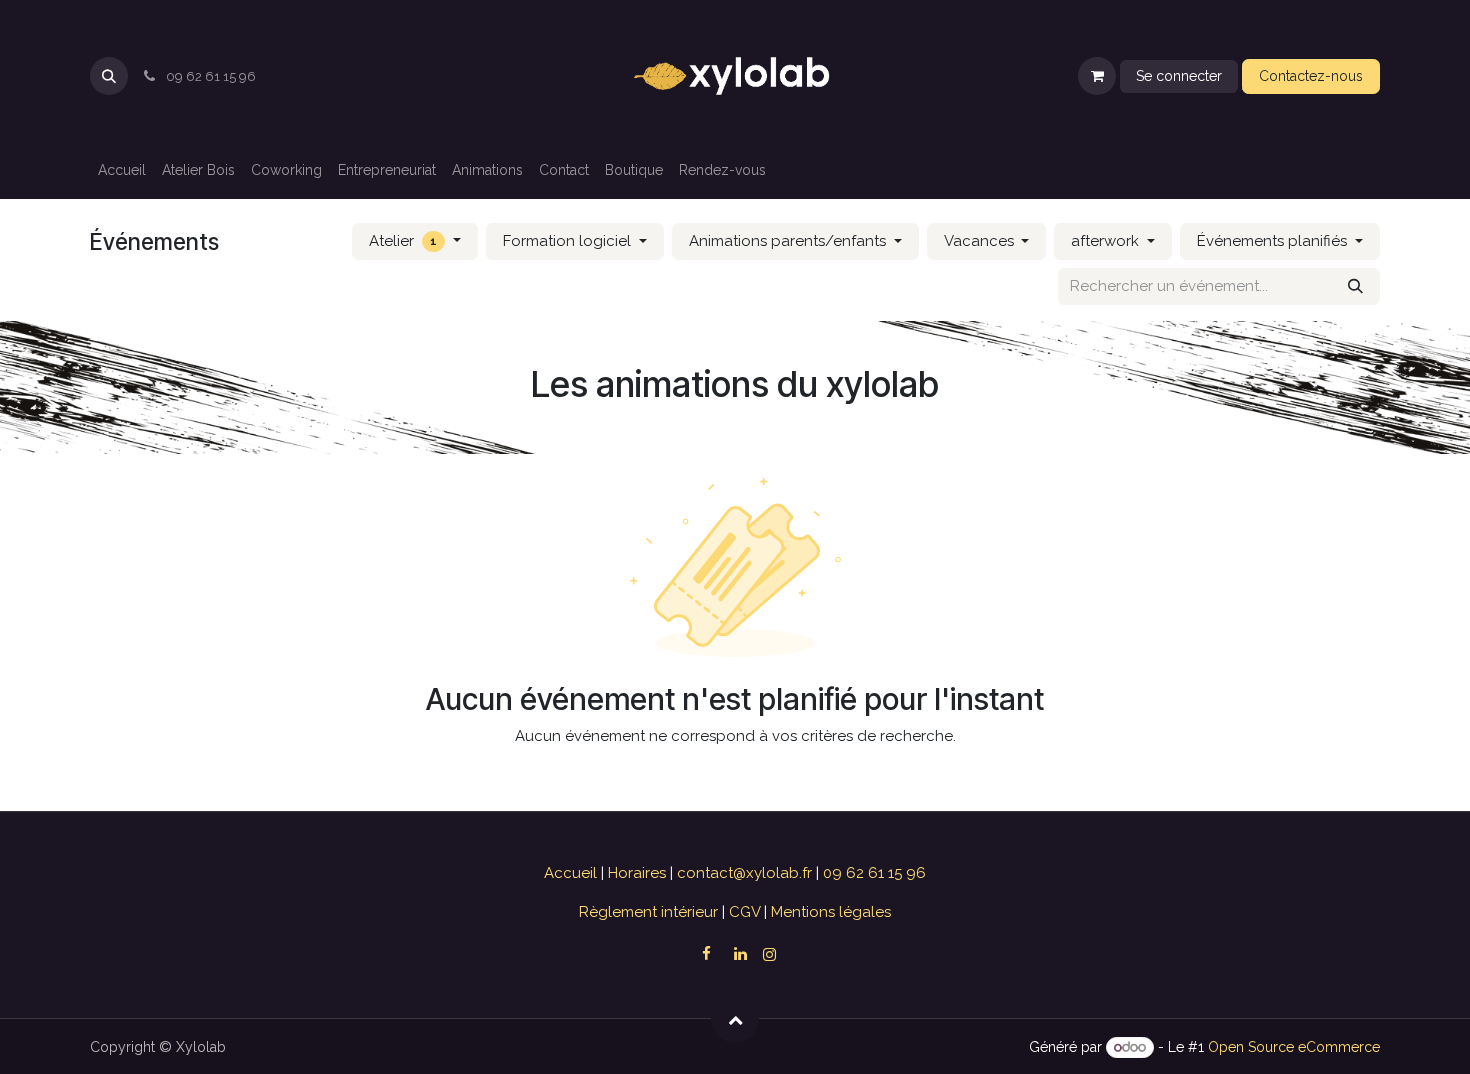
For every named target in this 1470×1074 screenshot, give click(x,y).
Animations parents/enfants (789, 241)
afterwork (1107, 241)
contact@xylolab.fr (746, 873)
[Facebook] (706, 954)
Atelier (403, 241)
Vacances (981, 241)
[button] (109, 76)
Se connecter (1179, 76)
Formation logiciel (569, 241)
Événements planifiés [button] (1274, 241)
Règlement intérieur (650, 912)
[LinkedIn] (740, 954)
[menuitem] (122, 170)
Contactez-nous (1311, 76)
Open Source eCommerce (1294, 1047)
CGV (744, 912)
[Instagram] (769, 954)
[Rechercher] (1355, 286)
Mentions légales (829, 912)
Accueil (572, 873)
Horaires (639, 873)
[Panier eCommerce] (1097, 76)
